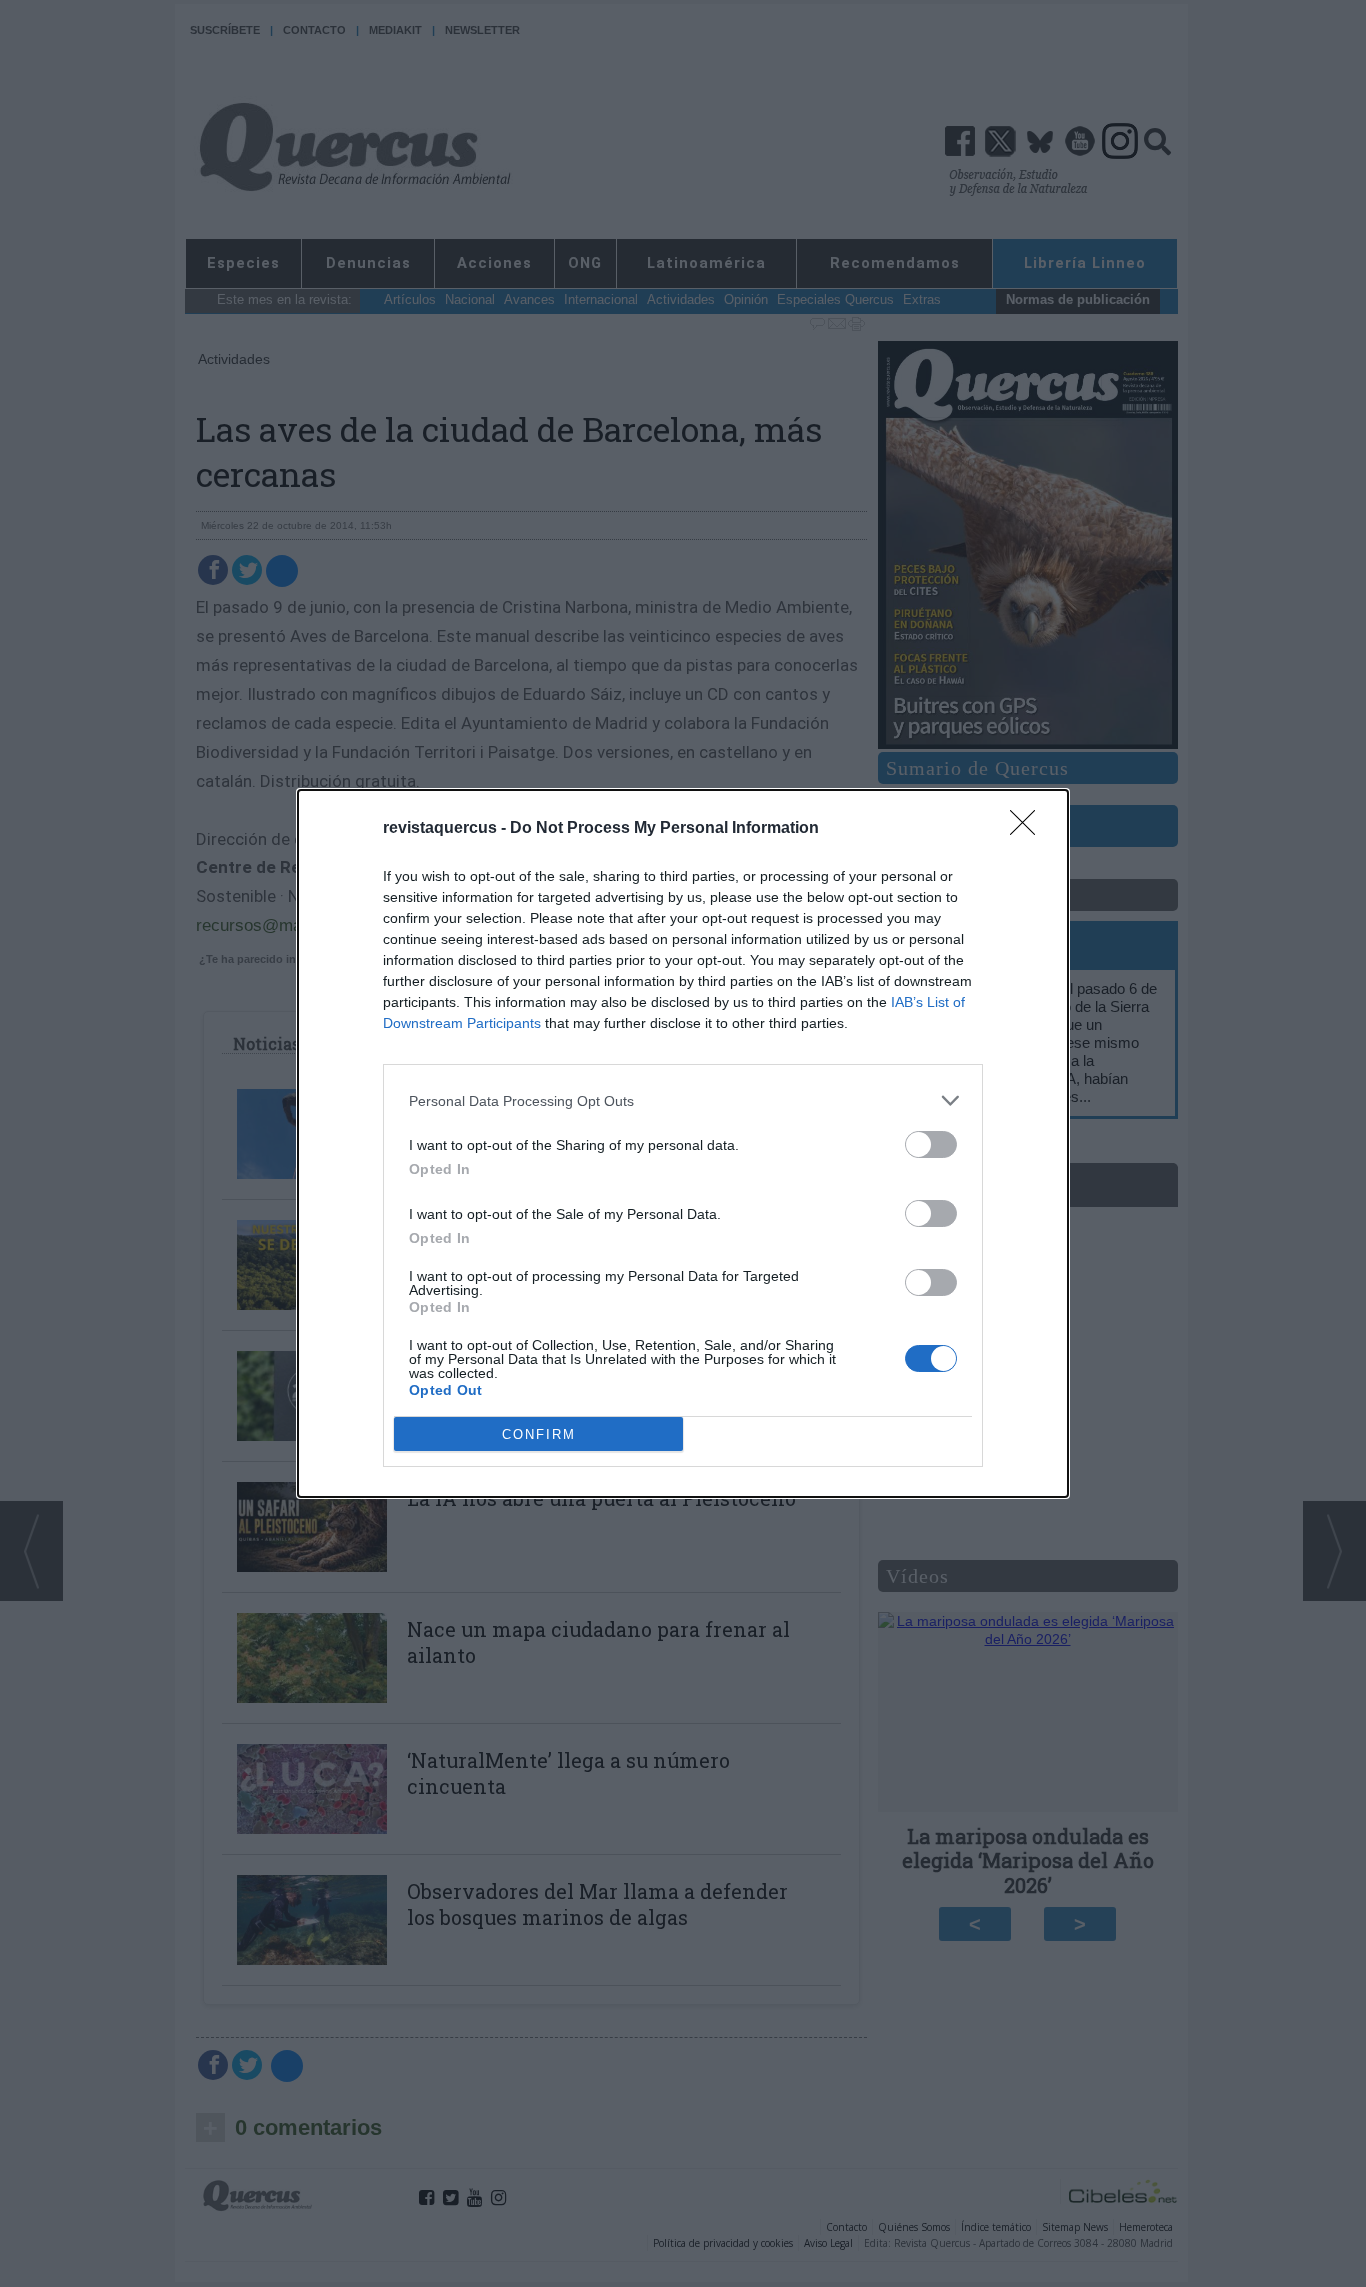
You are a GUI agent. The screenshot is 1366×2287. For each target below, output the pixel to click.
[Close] (1029, 829)
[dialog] (683, 1143)
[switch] (931, 1144)
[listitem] (683, 1100)
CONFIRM (539, 1434)
